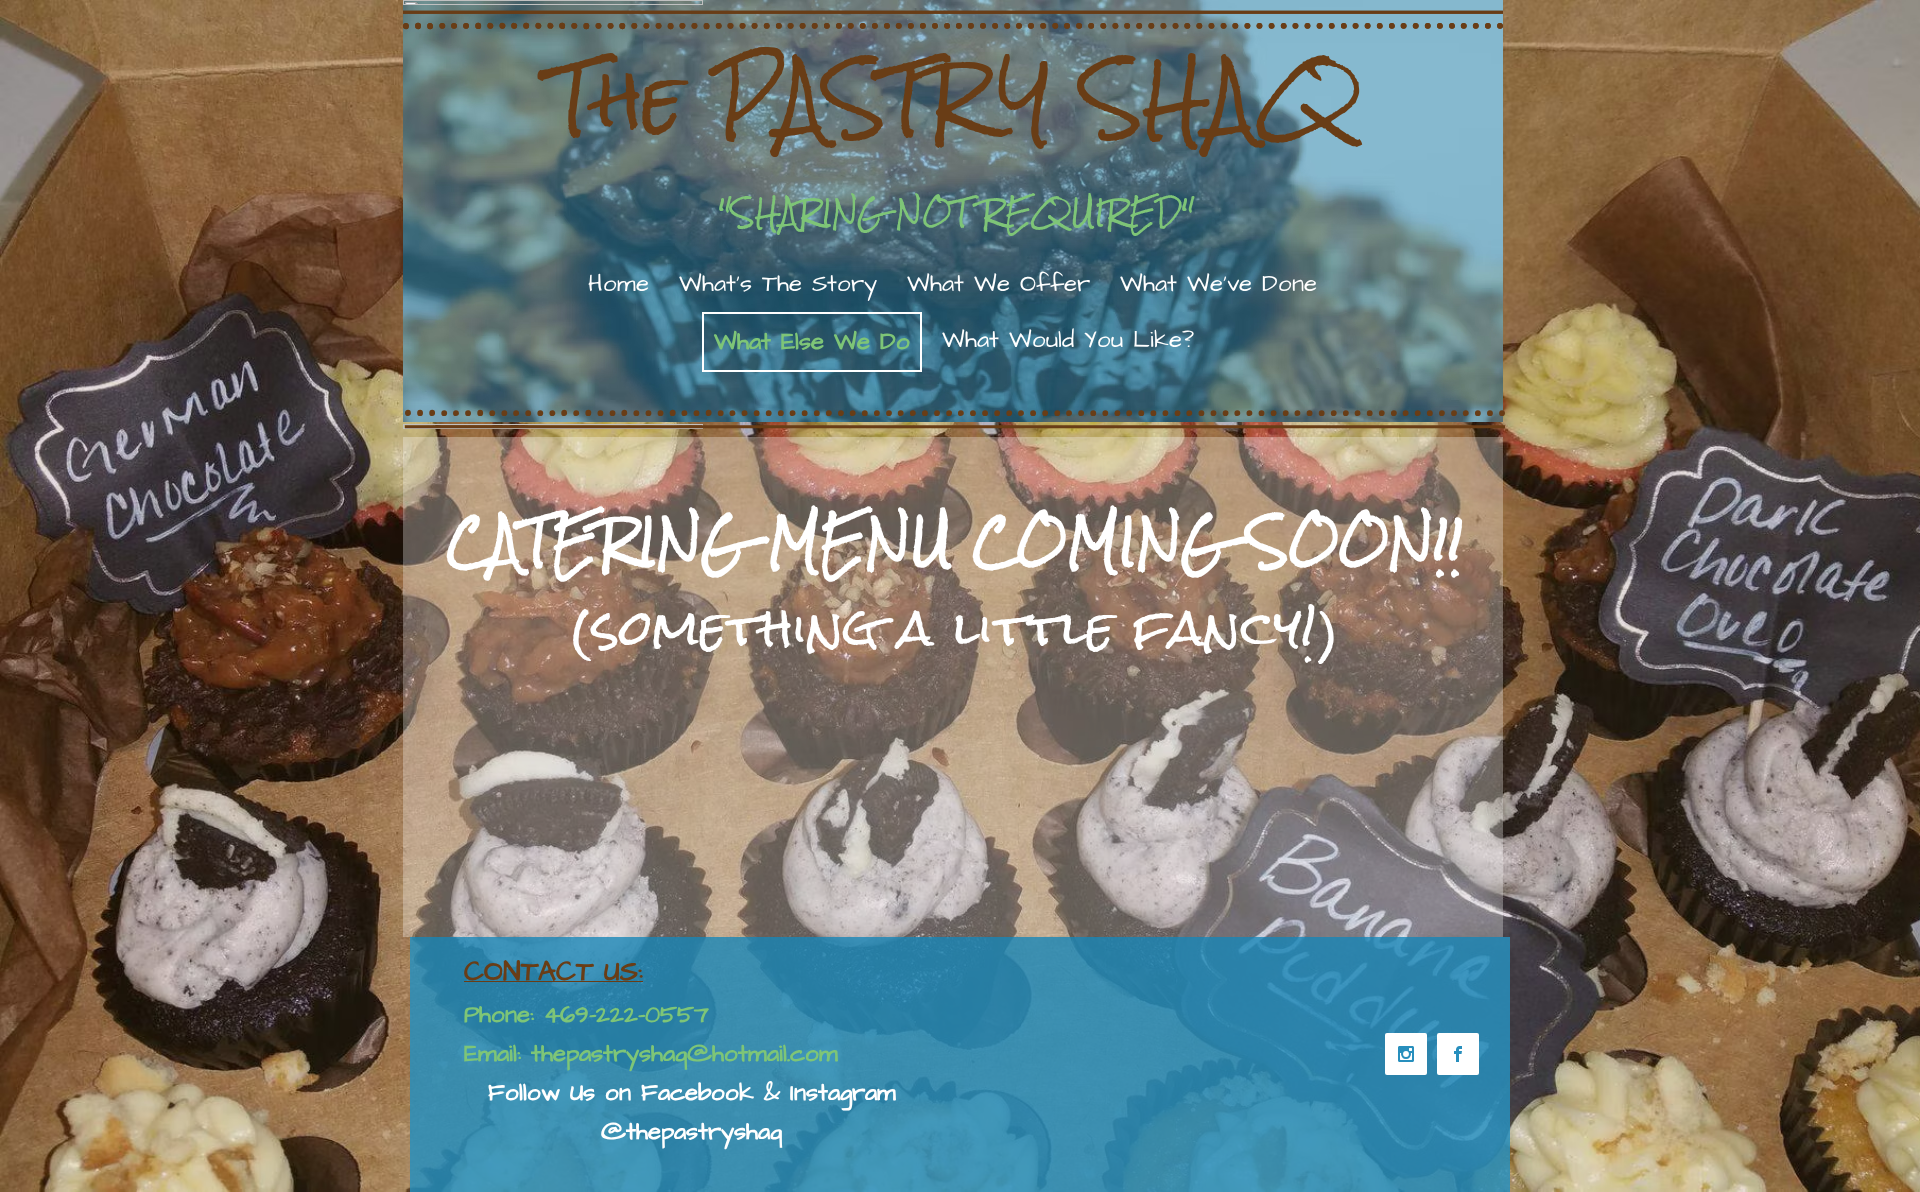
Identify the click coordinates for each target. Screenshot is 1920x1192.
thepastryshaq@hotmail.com (684, 1054)
